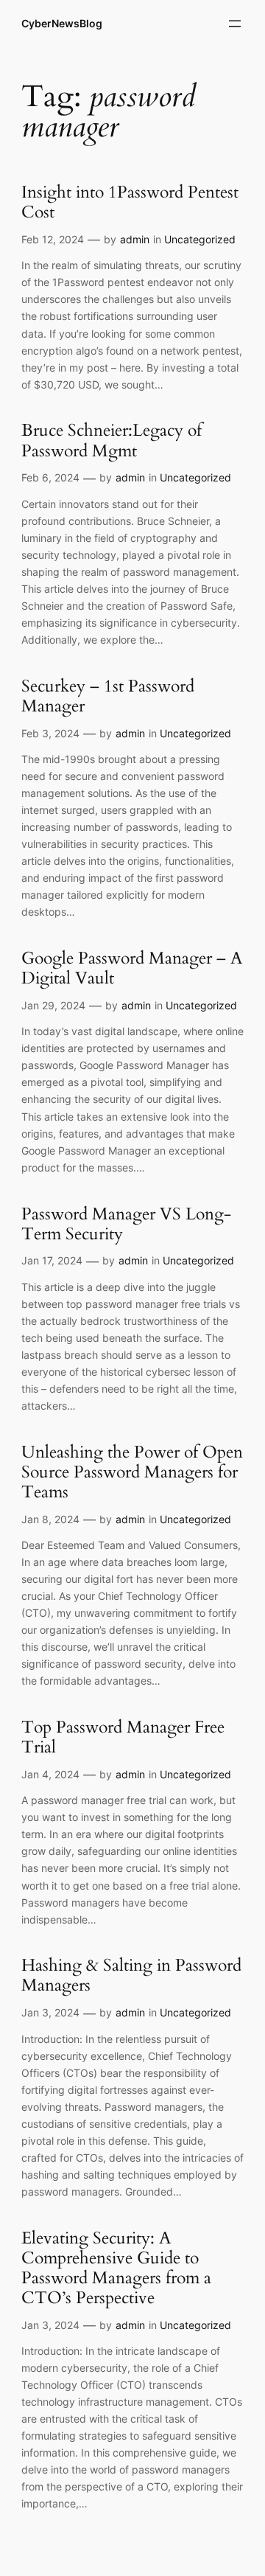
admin (135, 239)
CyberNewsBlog (62, 23)
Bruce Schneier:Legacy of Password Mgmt (112, 441)
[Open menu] (235, 24)
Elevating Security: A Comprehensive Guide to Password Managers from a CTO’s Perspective (116, 2269)
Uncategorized (200, 239)
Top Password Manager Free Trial (123, 1738)
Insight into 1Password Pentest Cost (130, 203)
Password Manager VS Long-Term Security (126, 1225)
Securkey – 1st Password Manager (108, 697)
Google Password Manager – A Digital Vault (132, 969)
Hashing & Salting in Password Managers (131, 1976)
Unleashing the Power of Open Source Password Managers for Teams (132, 1473)
